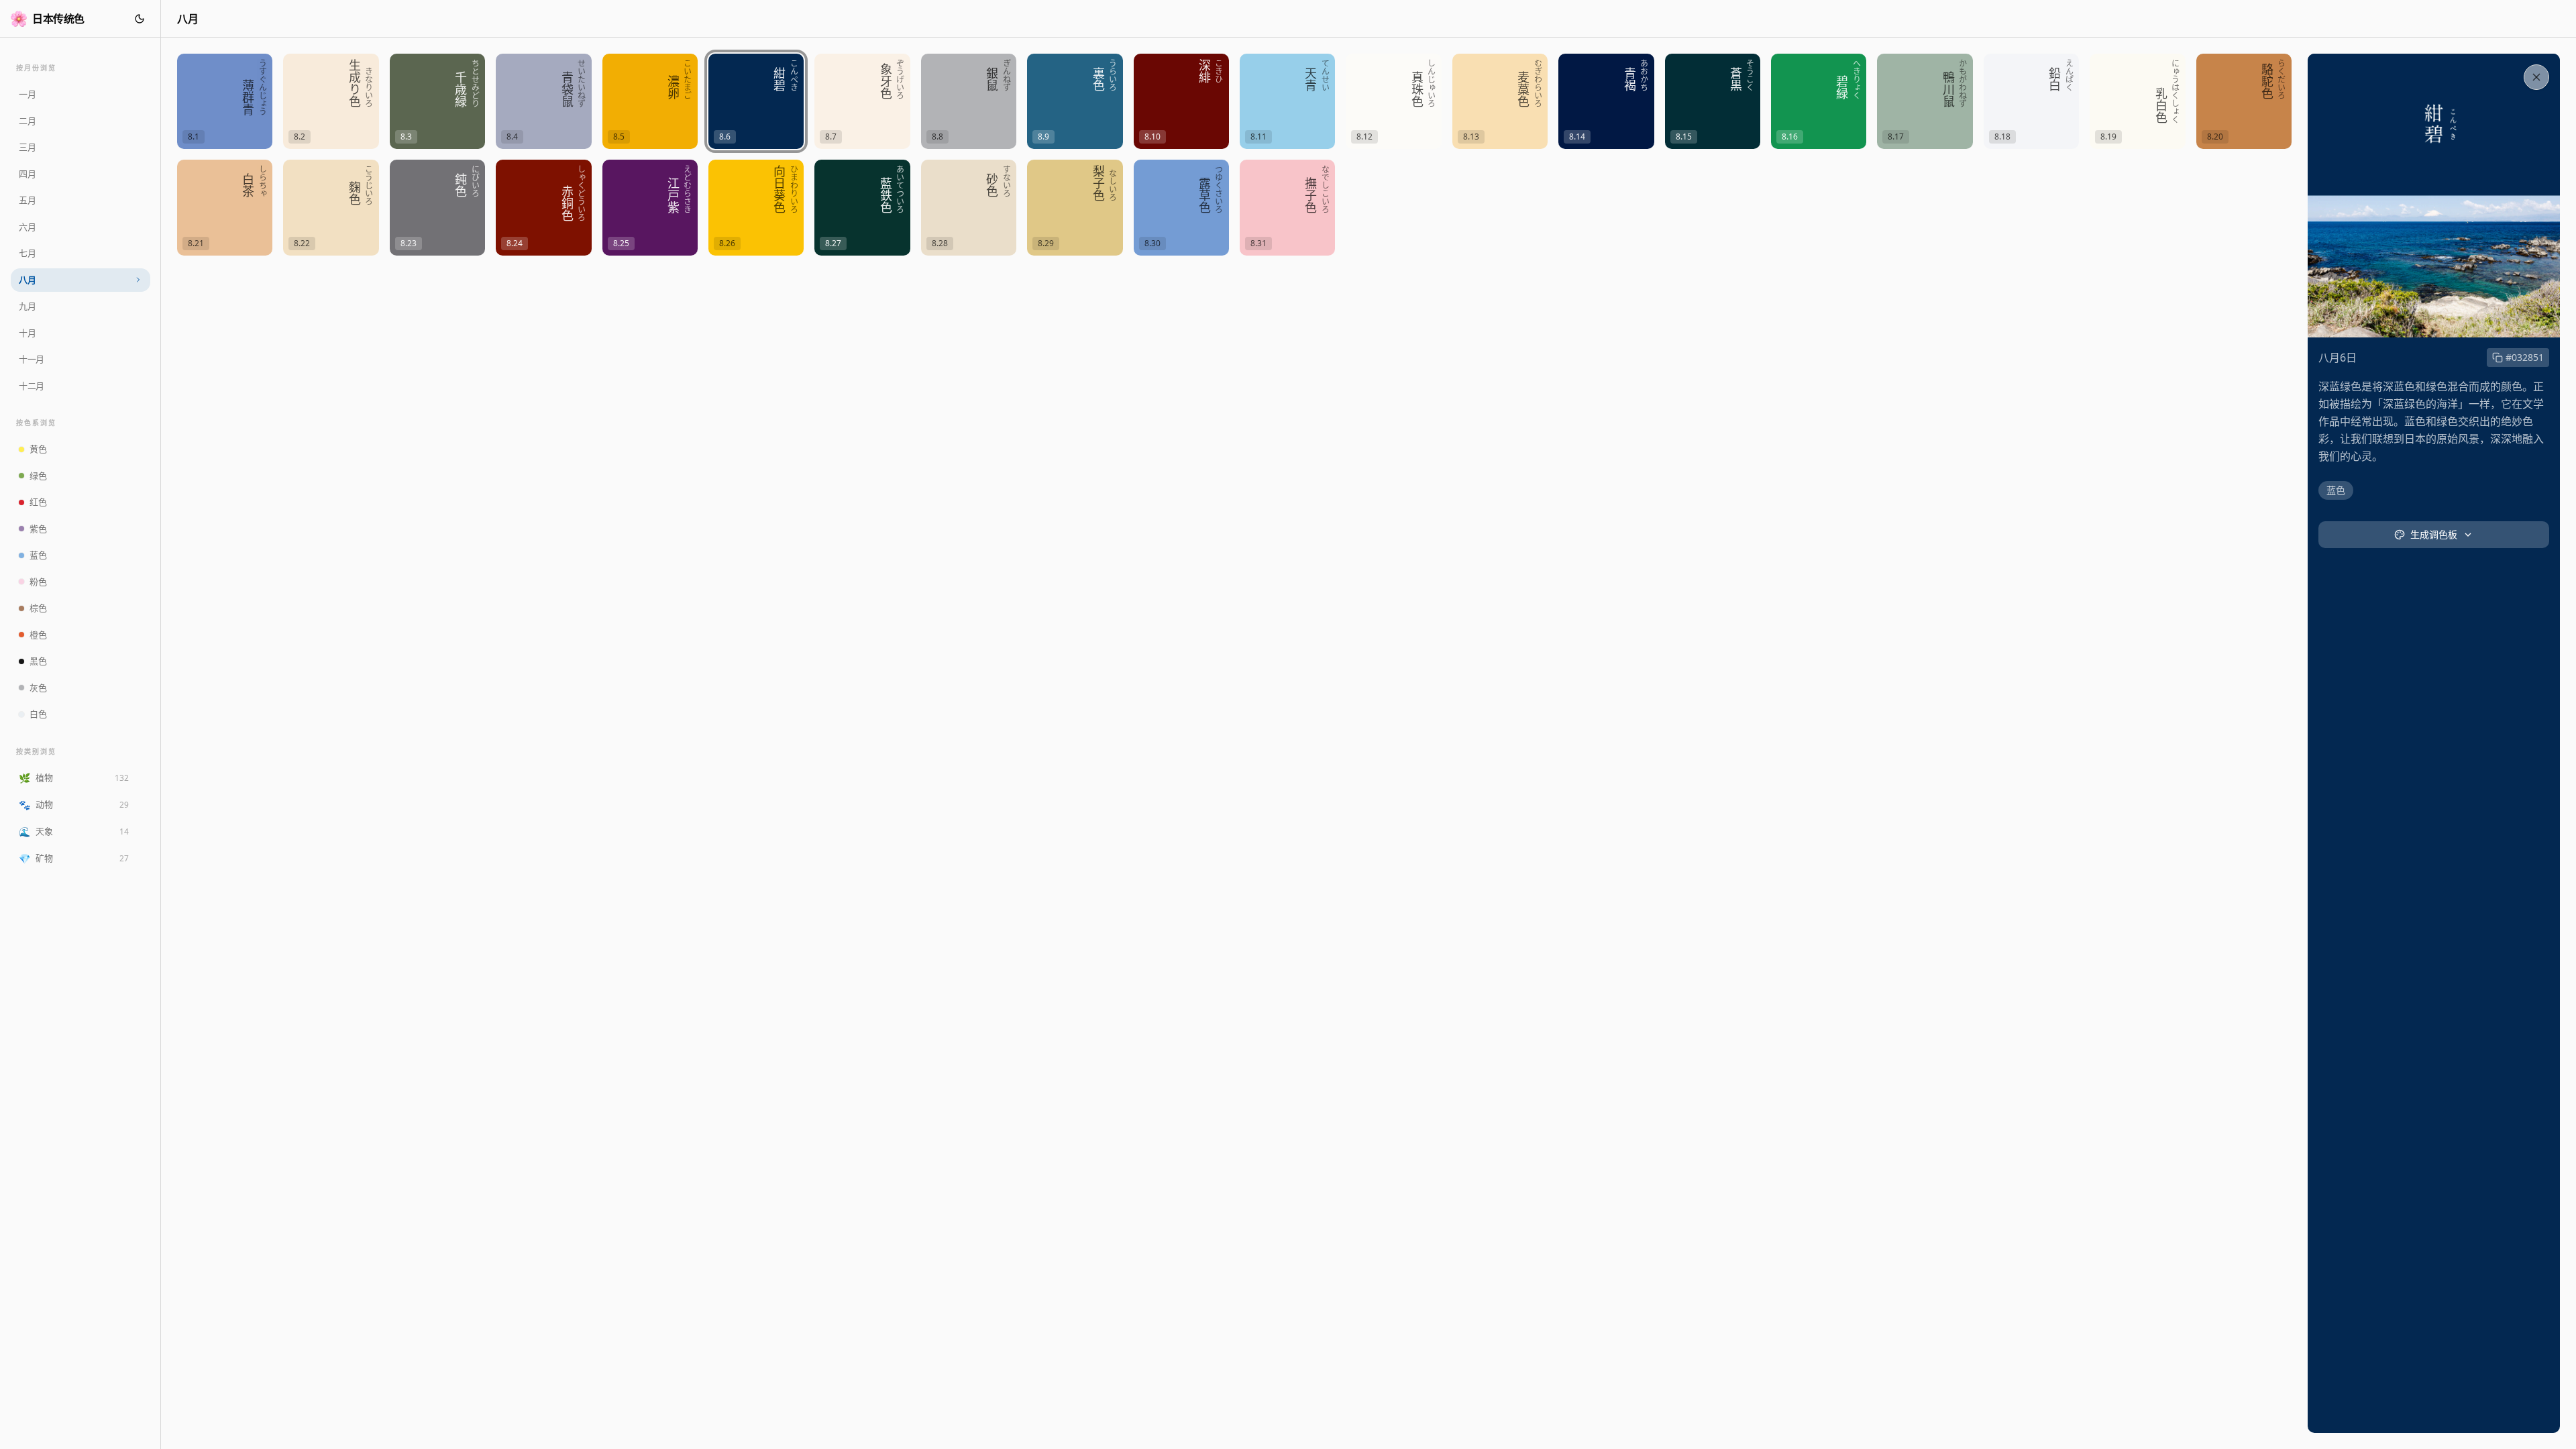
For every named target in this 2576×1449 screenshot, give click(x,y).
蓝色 (2336, 490)
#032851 (2525, 357)
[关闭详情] (2536, 77)
